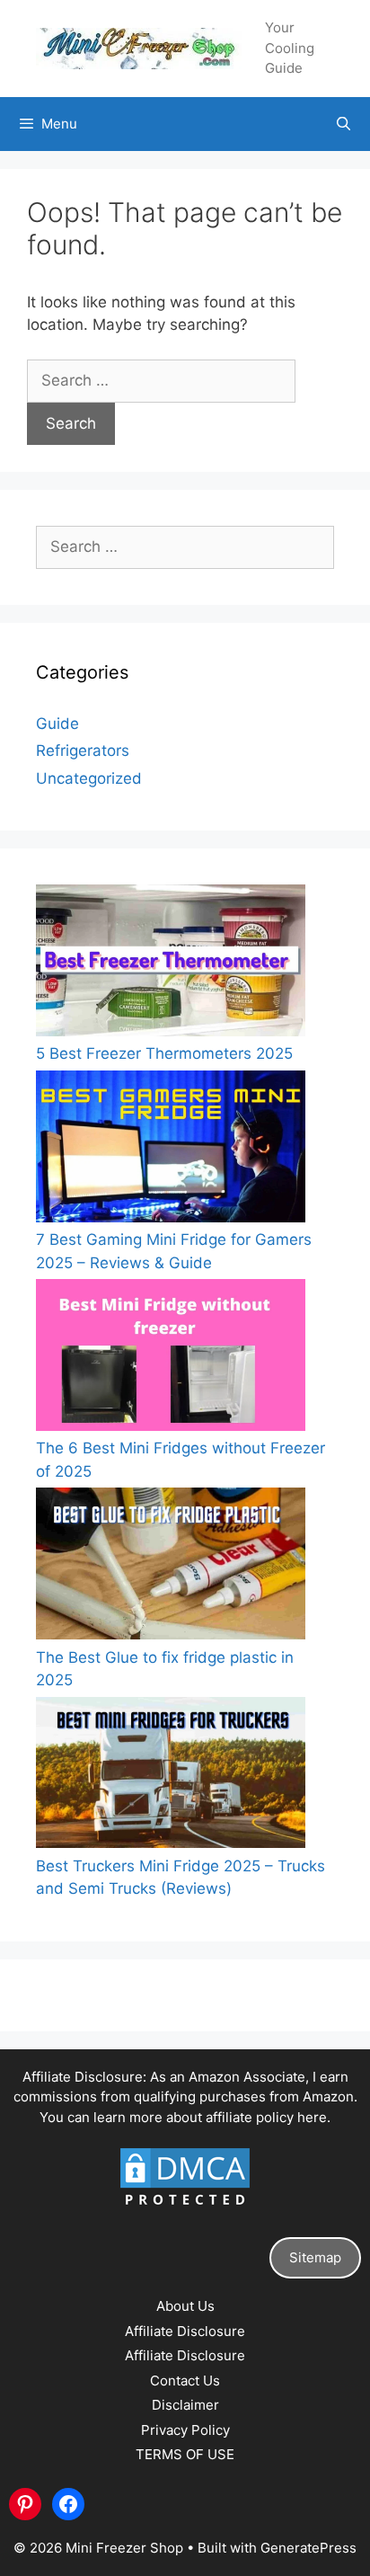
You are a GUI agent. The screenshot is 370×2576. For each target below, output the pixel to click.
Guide (57, 724)
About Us (185, 2306)
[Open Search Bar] (344, 124)
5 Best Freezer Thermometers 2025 (164, 1053)
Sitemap (315, 2257)
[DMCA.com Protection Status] (185, 2208)
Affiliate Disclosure (185, 2331)
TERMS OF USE (185, 2454)
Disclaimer (185, 2405)
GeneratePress (308, 2548)
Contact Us (185, 2381)
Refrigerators (83, 751)
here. (314, 2117)
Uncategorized (89, 778)
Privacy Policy (185, 2430)
